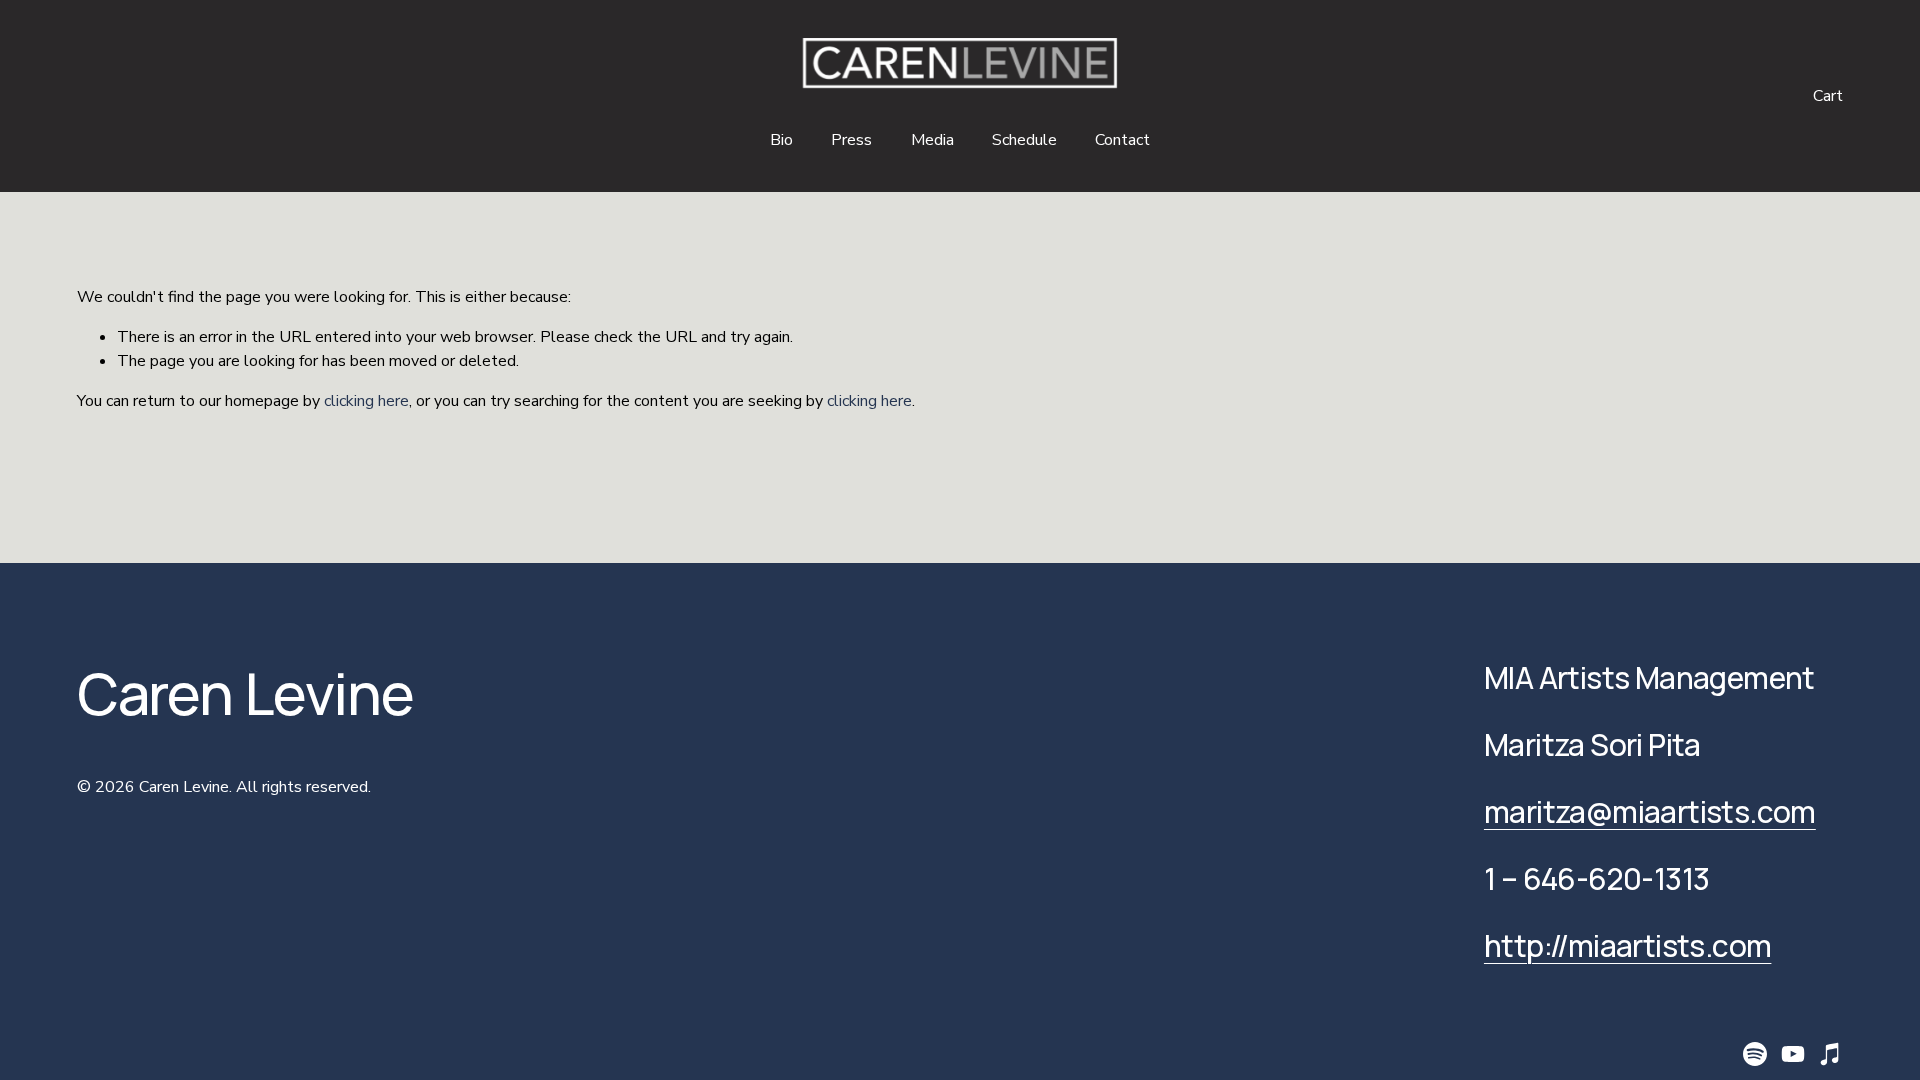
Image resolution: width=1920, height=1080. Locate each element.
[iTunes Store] (1831, 1054)
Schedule (1024, 140)
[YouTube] (1793, 1054)
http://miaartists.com (1627, 946)
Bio (781, 140)
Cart (1828, 96)
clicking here (366, 401)
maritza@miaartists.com (1650, 812)
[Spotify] (1755, 1054)
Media (932, 140)
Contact (1122, 140)
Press (851, 140)
